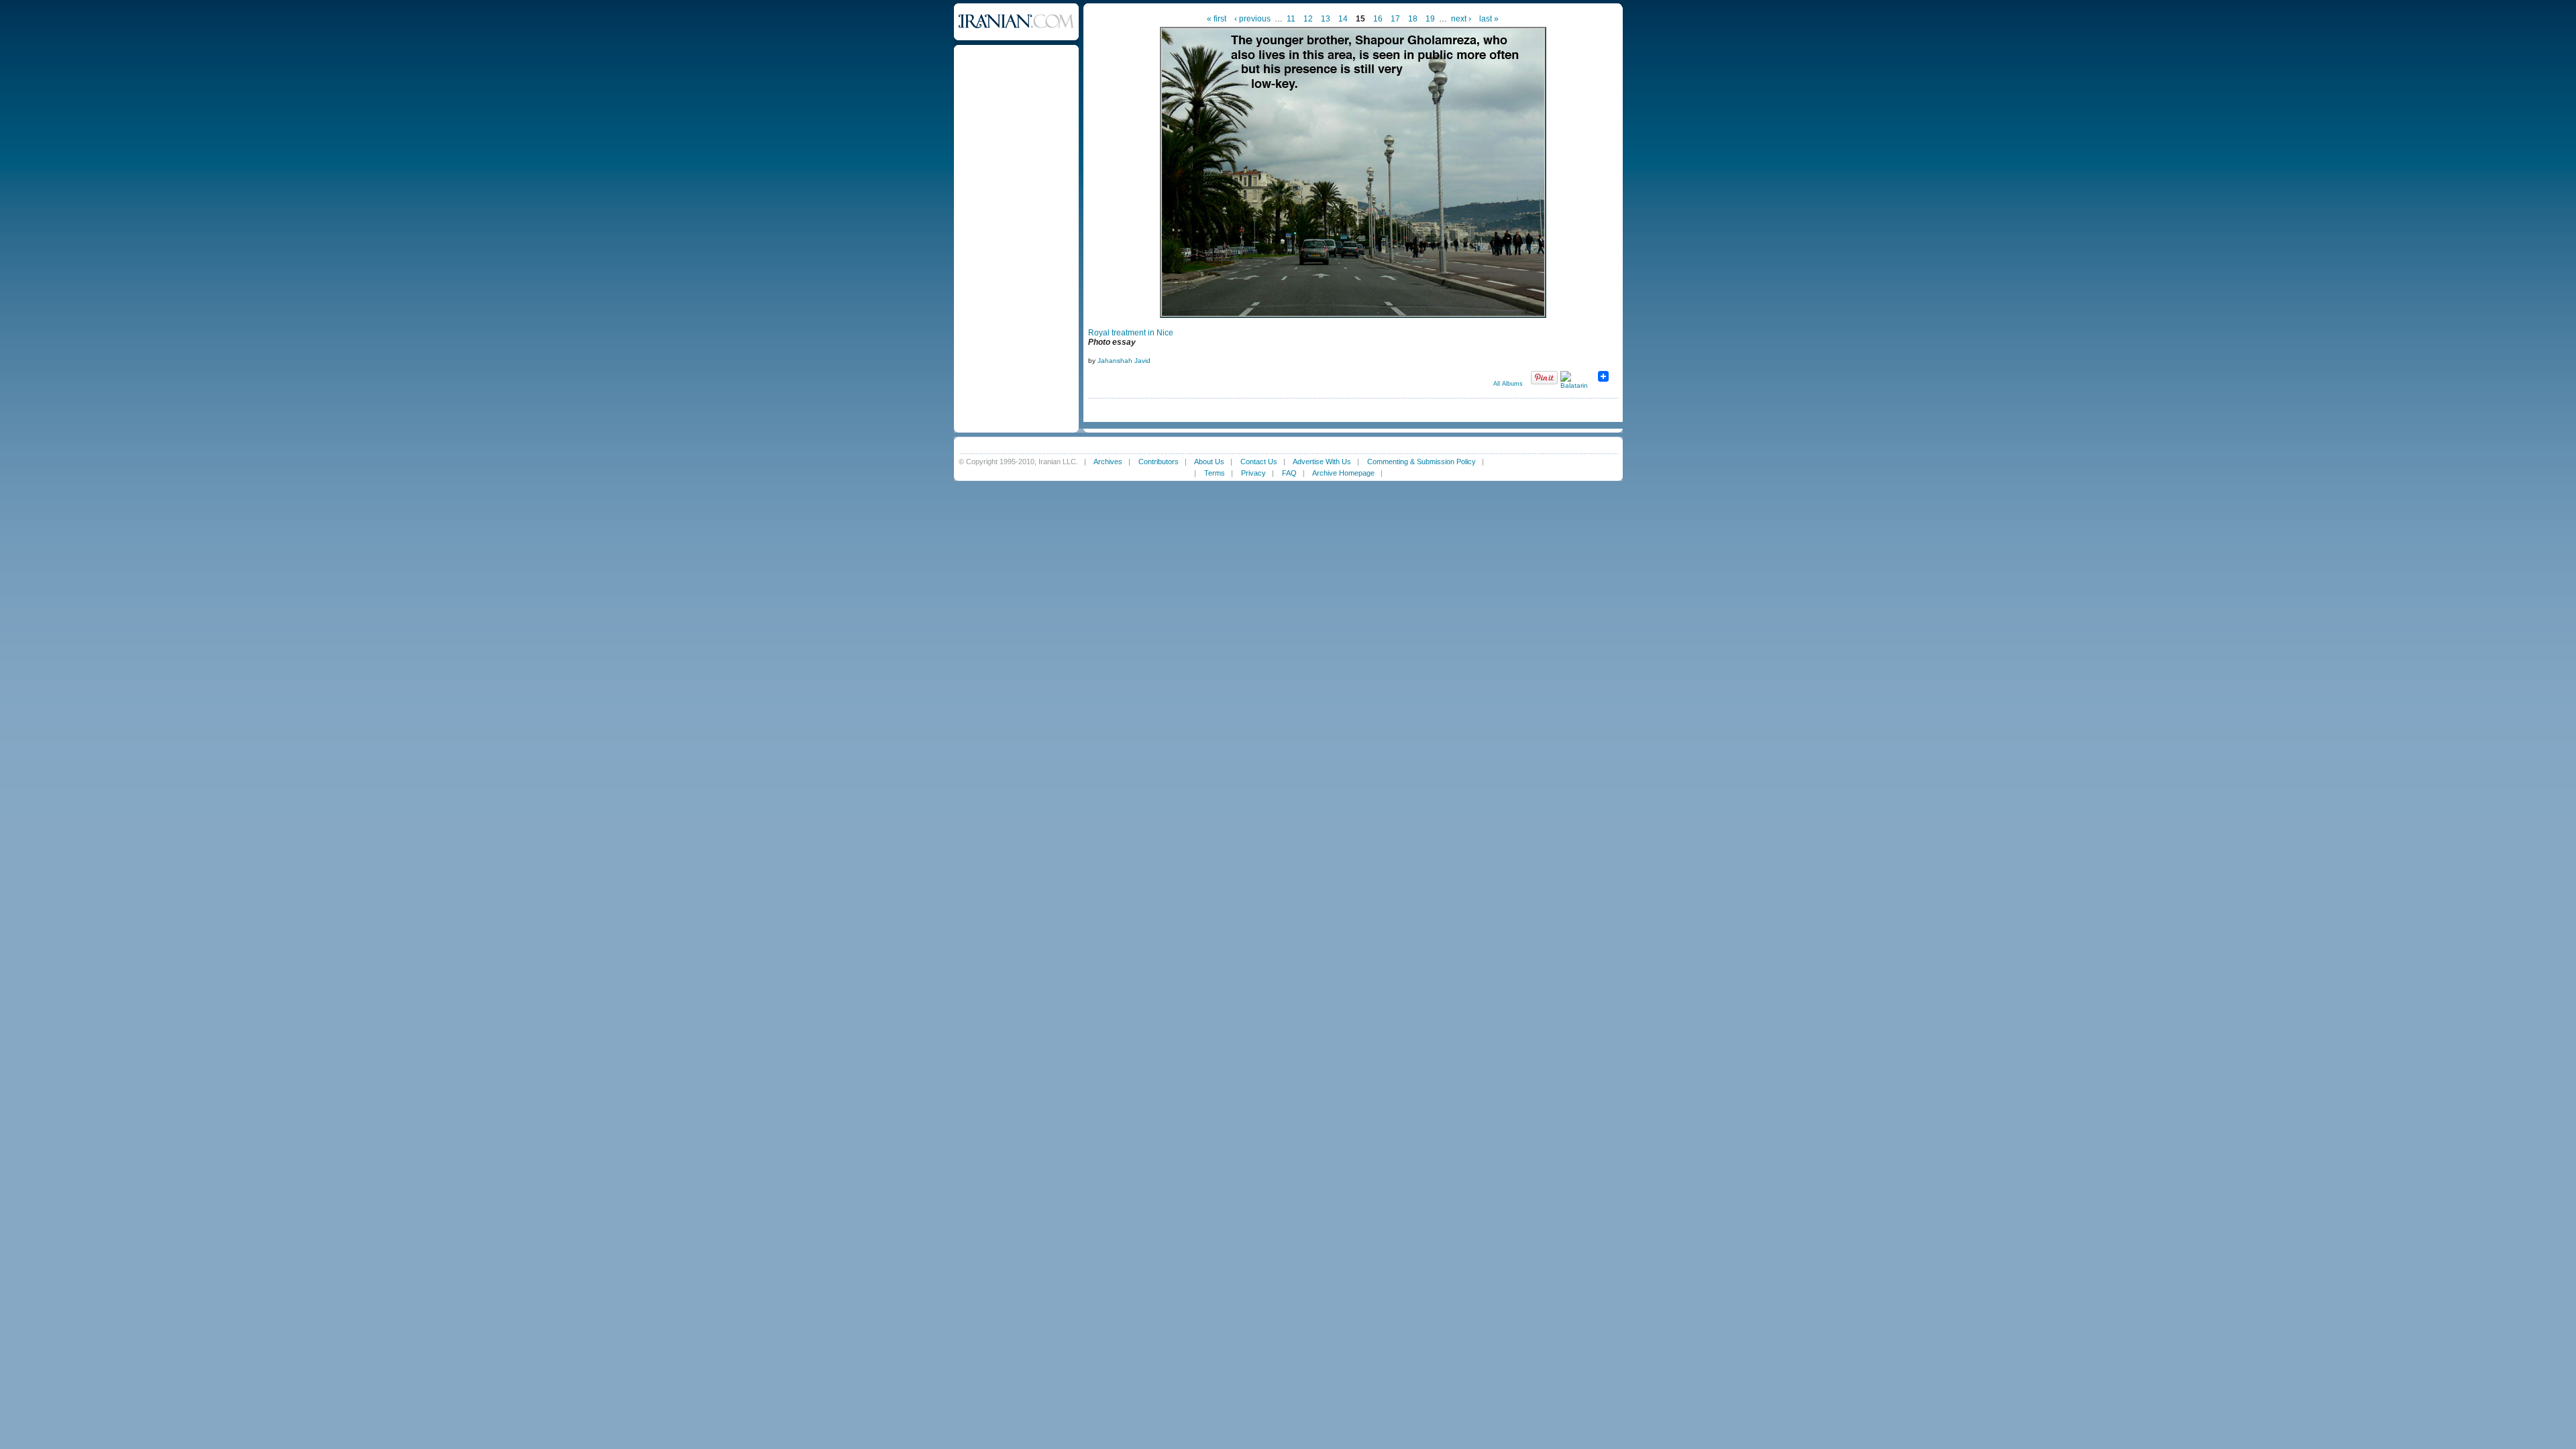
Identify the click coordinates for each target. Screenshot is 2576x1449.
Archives (1108, 462)
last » (1489, 19)
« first (1217, 19)
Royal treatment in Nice (1131, 333)
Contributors (1159, 462)
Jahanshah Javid (1124, 361)
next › (1461, 19)
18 (1413, 19)
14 (1343, 19)
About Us (1209, 462)
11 (1291, 19)
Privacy (1253, 473)
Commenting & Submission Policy (1421, 462)
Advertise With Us (1322, 462)
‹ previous (1252, 19)
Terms (1215, 473)
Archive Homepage (1343, 473)
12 (1308, 19)
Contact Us (1259, 462)
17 (1395, 19)
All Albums (1508, 384)
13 (1326, 19)
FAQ (1289, 473)
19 (1430, 19)
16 (1378, 19)
